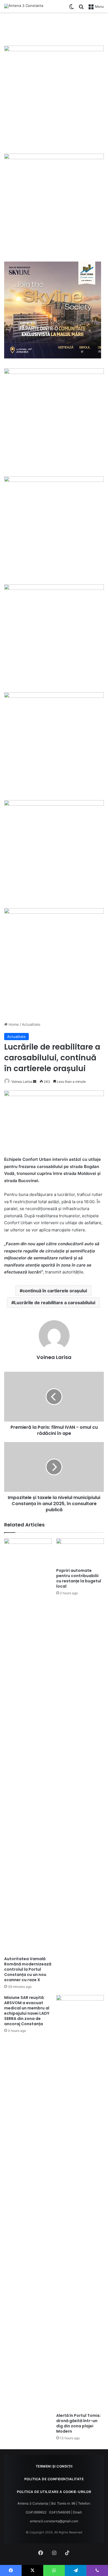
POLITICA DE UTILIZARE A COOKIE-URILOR (54, 2492)
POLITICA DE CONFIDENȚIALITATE (54, 2479)
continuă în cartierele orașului (55, 1291)
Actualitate (31, 1024)
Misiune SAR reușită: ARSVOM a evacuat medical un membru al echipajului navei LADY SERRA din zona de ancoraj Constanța (27, 2011)
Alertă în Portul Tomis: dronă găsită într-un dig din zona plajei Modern (79, 2423)
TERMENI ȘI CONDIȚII (54, 2466)
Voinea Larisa (22, 1082)
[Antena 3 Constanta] (24, 6)
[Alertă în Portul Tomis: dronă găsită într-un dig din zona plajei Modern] (80, 2203)
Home (13, 1024)
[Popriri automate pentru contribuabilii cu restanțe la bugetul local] (80, 1552)
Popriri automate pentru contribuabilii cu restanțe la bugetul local (79, 1578)
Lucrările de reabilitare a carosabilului (55, 1303)
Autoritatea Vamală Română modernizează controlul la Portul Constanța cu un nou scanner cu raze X (28, 1969)
